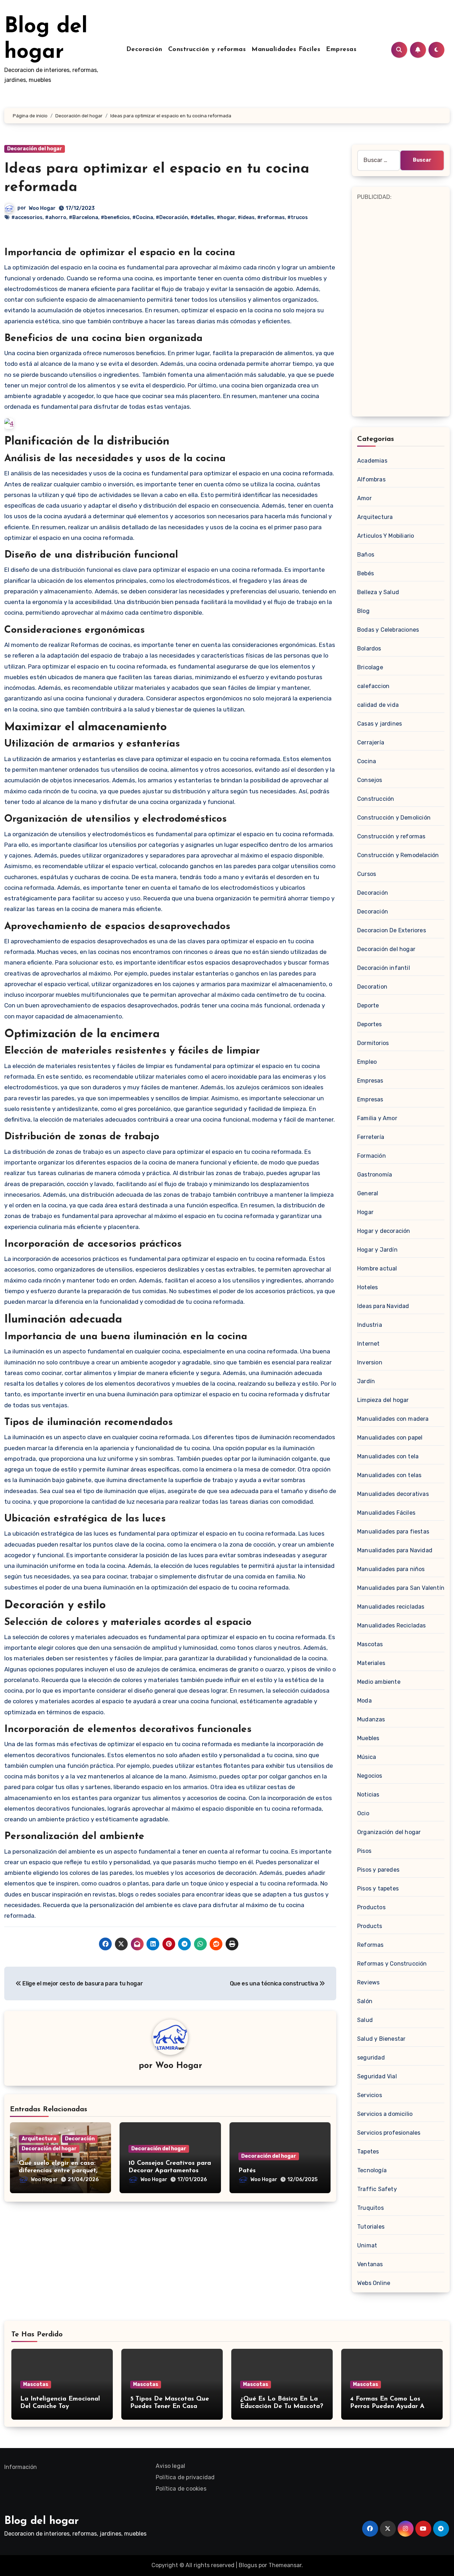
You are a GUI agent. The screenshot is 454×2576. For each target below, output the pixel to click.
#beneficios (115, 217)
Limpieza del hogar (383, 1400)
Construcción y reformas (207, 50)
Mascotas (370, 1644)
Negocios (370, 1776)
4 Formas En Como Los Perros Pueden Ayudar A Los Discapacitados (387, 2407)
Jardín (366, 1381)
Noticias (368, 1795)
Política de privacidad (185, 2477)
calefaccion (373, 686)
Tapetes (368, 2152)
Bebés (366, 573)
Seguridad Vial (377, 2076)
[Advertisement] (402, 308)
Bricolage (370, 667)
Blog (363, 611)
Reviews (368, 1982)
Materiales (371, 1663)
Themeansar (285, 2565)
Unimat (367, 2245)
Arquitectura (39, 2139)
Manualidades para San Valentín (401, 1588)
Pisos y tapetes (378, 1888)
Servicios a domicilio (385, 2114)
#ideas (246, 217)
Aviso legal (170, 2466)
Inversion (370, 1362)
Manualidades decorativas (393, 1494)
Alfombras (371, 479)
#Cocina (143, 217)
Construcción (376, 799)
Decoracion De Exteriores (392, 930)
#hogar (226, 217)
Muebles (368, 1738)
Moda (364, 1701)
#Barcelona (84, 217)
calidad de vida (378, 705)
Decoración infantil (384, 968)
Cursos (367, 874)
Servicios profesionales (389, 2133)
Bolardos (369, 649)
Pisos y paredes (378, 1870)
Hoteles (367, 1287)
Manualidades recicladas (391, 1607)
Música (367, 1757)
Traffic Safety (377, 2189)
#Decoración (172, 217)
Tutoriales (371, 2227)
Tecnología (372, 2170)
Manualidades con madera (393, 1419)
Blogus (248, 2565)
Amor (364, 498)
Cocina (367, 761)
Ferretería (371, 1137)
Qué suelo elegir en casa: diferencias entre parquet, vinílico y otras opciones (58, 2171)
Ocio (363, 1813)
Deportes (370, 1024)
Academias (372, 461)
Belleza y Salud (378, 592)
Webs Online (374, 2283)
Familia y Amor (377, 1118)
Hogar (365, 1212)
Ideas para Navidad (383, 1306)
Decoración (144, 50)
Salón (365, 2001)
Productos (371, 1907)
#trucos (298, 217)
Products (370, 1926)
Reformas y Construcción (392, 1964)
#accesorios (27, 217)
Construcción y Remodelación (398, 855)
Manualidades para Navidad (395, 1550)
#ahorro (56, 217)
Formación (372, 1156)
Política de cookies (181, 2489)
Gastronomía (375, 1175)
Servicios (370, 2095)
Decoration (372, 987)
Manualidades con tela (388, 1456)
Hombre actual (377, 1269)
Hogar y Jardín (377, 1250)
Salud (365, 2020)
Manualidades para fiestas (393, 1532)
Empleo (367, 1062)
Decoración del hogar (35, 149)
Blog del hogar (41, 2521)
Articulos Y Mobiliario (386, 536)
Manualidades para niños (391, 1569)
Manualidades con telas (389, 1475)
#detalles (202, 217)
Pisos (364, 1851)
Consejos (370, 780)
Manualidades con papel (390, 1438)
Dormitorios (373, 1043)
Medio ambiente (379, 1682)
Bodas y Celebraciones (388, 630)
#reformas (271, 217)
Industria (370, 1325)
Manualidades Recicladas (392, 1625)
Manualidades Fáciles (286, 50)
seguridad (371, 2058)
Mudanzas (371, 1719)
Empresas (341, 50)
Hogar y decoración (384, 1231)
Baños (366, 555)
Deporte (368, 1005)
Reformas (370, 1945)
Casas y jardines (380, 724)
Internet (369, 1344)
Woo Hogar (42, 208)
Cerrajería (371, 742)
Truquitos (370, 2208)
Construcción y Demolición (394, 818)
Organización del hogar (389, 1832)
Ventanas (370, 2264)
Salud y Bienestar (381, 2039)
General (368, 1193)
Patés (247, 2171)
